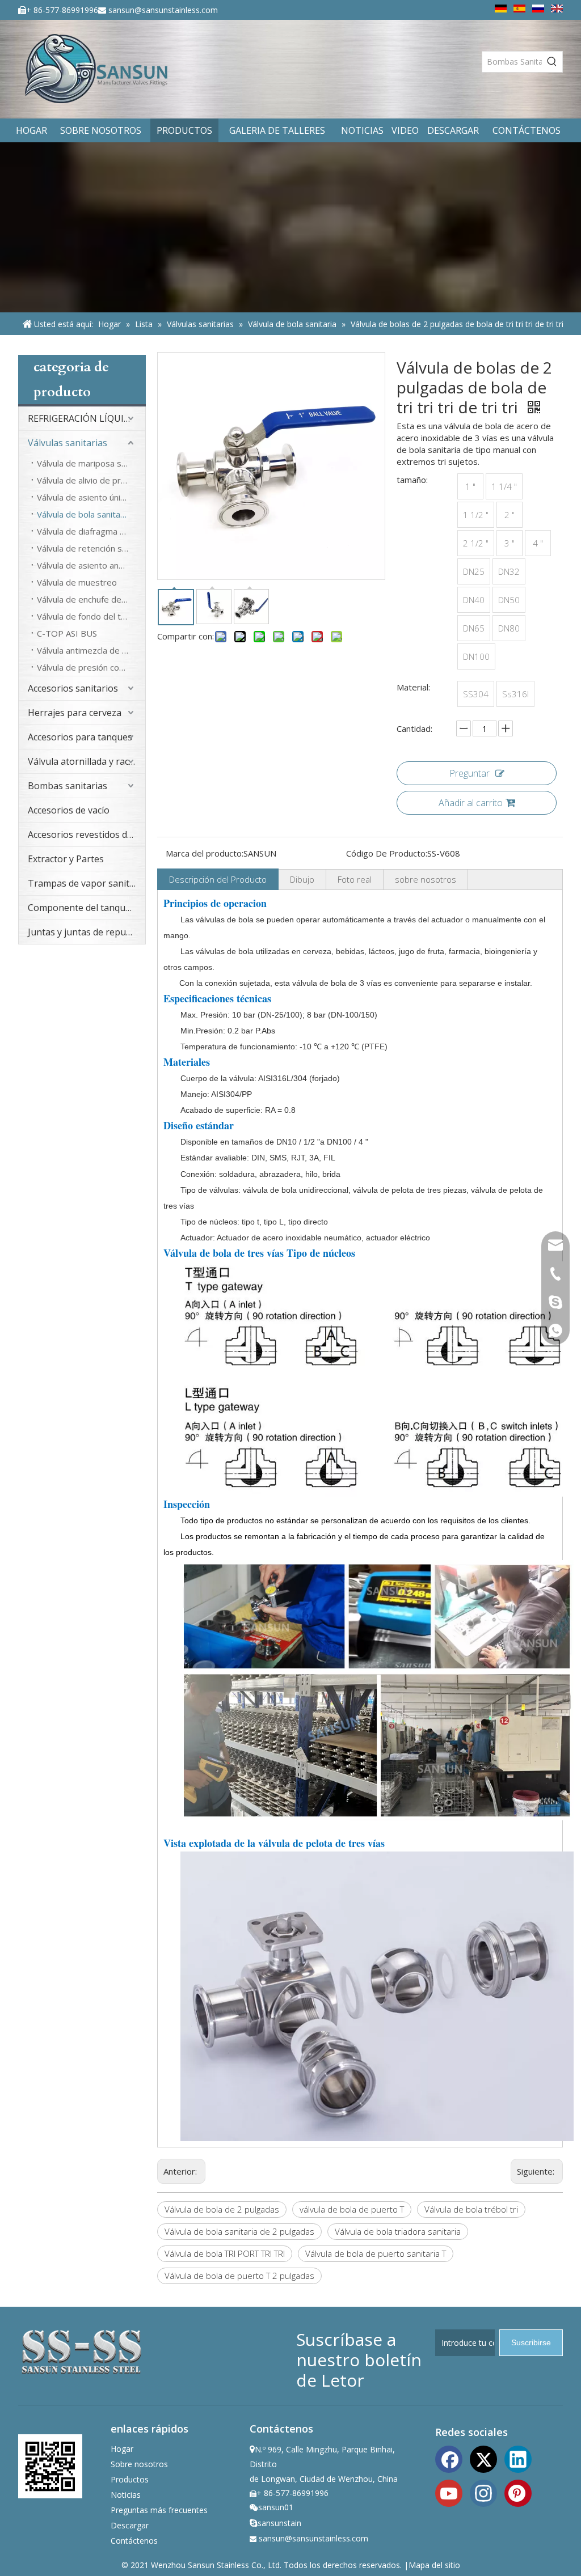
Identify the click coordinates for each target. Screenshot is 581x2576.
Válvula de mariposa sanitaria (91, 463)
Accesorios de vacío (69, 810)
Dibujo (302, 879)
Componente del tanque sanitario (87, 908)
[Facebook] (449, 2458)
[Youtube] (449, 2492)
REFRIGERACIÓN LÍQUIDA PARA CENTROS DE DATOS (87, 418)
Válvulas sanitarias (68, 443)
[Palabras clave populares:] (552, 62)
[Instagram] (483, 2492)
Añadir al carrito (471, 803)
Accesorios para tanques (80, 737)
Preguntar (470, 773)
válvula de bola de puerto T (352, 2209)
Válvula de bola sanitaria (83, 514)
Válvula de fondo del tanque (91, 616)
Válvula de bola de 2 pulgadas (222, 2209)
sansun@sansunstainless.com (163, 10)
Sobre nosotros (139, 2464)
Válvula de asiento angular (87, 565)
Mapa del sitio (434, 2565)
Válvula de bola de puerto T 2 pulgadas (239, 2276)
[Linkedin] (518, 2458)
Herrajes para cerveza (75, 713)
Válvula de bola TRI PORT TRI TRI (225, 2253)
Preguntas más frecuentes (159, 2510)
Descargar (130, 2525)
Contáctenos (134, 2541)
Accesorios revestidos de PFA (87, 834)
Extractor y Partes (66, 859)
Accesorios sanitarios (73, 688)
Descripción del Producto (218, 879)
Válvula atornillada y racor (83, 761)
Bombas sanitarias (68, 786)
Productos (130, 2479)
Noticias (126, 2495)
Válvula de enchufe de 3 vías (91, 599)
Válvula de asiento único (83, 497)
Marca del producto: (205, 853)
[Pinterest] (518, 2492)
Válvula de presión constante (91, 667)
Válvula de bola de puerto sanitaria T (376, 2253)
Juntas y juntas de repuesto (86, 932)
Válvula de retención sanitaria (91, 548)
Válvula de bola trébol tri (471, 2209)
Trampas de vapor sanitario (87, 883)
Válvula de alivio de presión (89, 480)
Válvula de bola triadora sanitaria (398, 2231)
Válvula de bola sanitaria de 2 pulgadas (239, 2231)
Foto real (355, 879)
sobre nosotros (426, 879)
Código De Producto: (387, 853)
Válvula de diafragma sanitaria (91, 531)
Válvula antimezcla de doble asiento (91, 650)
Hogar (122, 2449)
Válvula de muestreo (77, 582)
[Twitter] (483, 2458)
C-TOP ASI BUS (67, 633)
